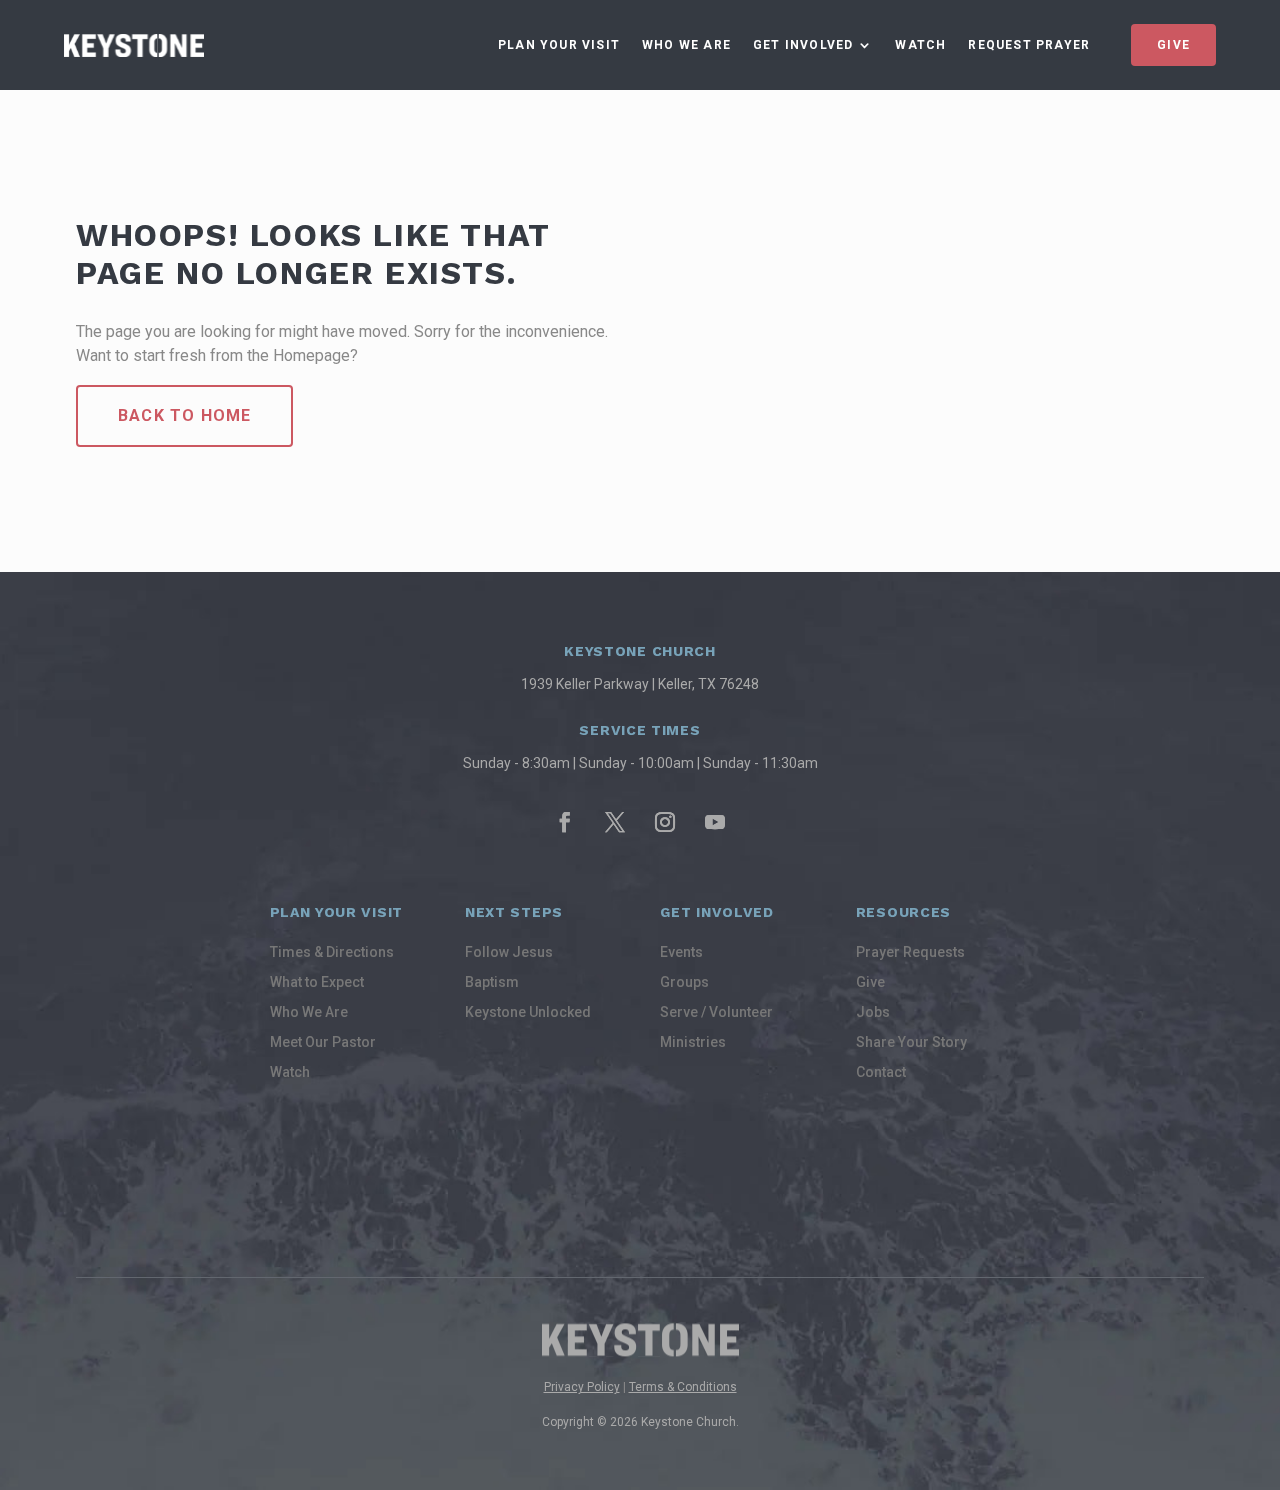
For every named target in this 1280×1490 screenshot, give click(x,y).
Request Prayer (1029, 45)
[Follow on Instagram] (665, 822)
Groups (684, 982)
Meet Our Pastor (323, 1042)
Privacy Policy (582, 1387)
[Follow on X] (615, 822)
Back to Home (184, 415)
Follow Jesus (509, 952)
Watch (920, 45)
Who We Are (686, 45)
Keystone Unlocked (528, 1012)
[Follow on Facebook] (565, 822)
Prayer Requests (910, 952)
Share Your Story (911, 1042)
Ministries (693, 1042)
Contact (881, 1072)
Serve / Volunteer (716, 1012)
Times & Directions (332, 952)
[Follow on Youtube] (715, 822)
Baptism (492, 982)
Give (1173, 45)
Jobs (873, 1012)
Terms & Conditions (683, 1387)
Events (681, 952)
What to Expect (317, 982)
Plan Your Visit (559, 45)
